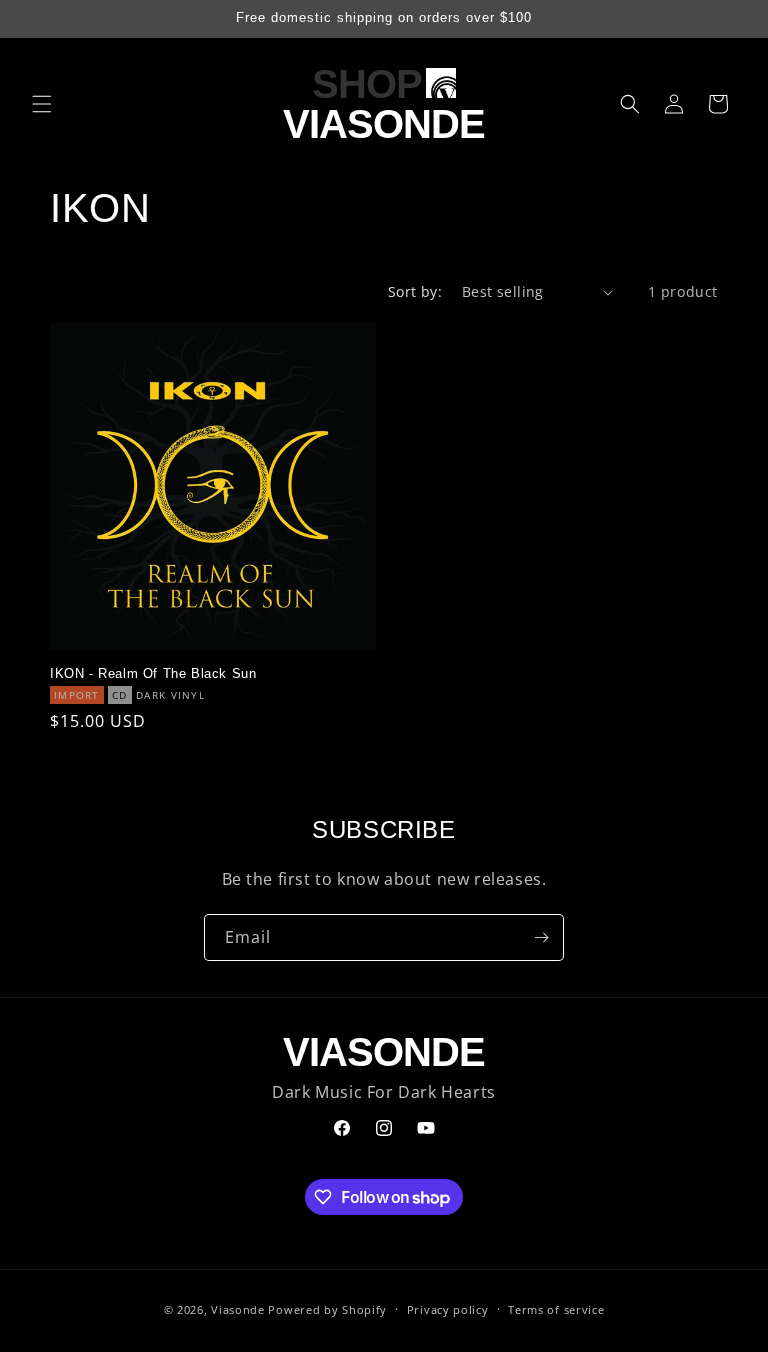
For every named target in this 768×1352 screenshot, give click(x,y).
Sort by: (415, 291)
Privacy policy (448, 1309)
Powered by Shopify (327, 1309)
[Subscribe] (541, 937)
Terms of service (556, 1309)
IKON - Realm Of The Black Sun (153, 673)
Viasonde (238, 1309)
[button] (42, 104)
